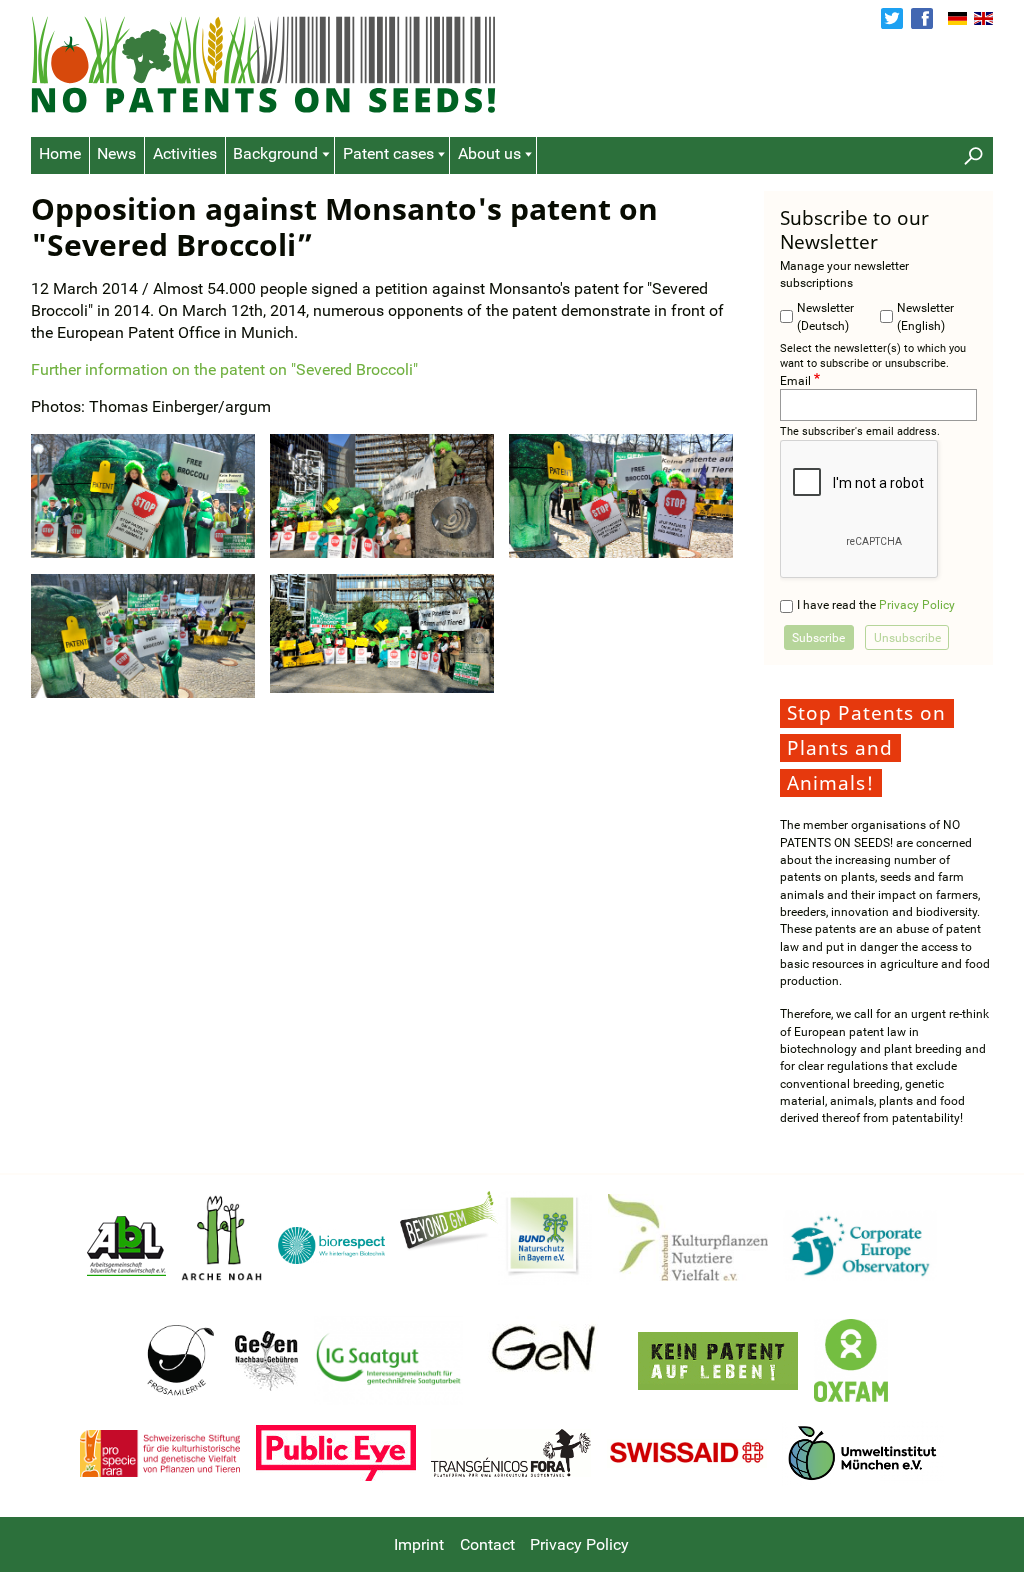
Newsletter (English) (925, 316)
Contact (487, 1545)
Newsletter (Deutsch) (825, 316)
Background (275, 154)
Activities (185, 154)
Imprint (419, 1545)
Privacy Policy (917, 604)
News (116, 154)
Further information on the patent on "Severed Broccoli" (224, 370)
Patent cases (388, 154)
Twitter (892, 19)
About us (489, 154)
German (957, 19)
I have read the (876, 604)
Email (795, 379)
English (983, 19)
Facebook (922, 19)
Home (60, 154)
